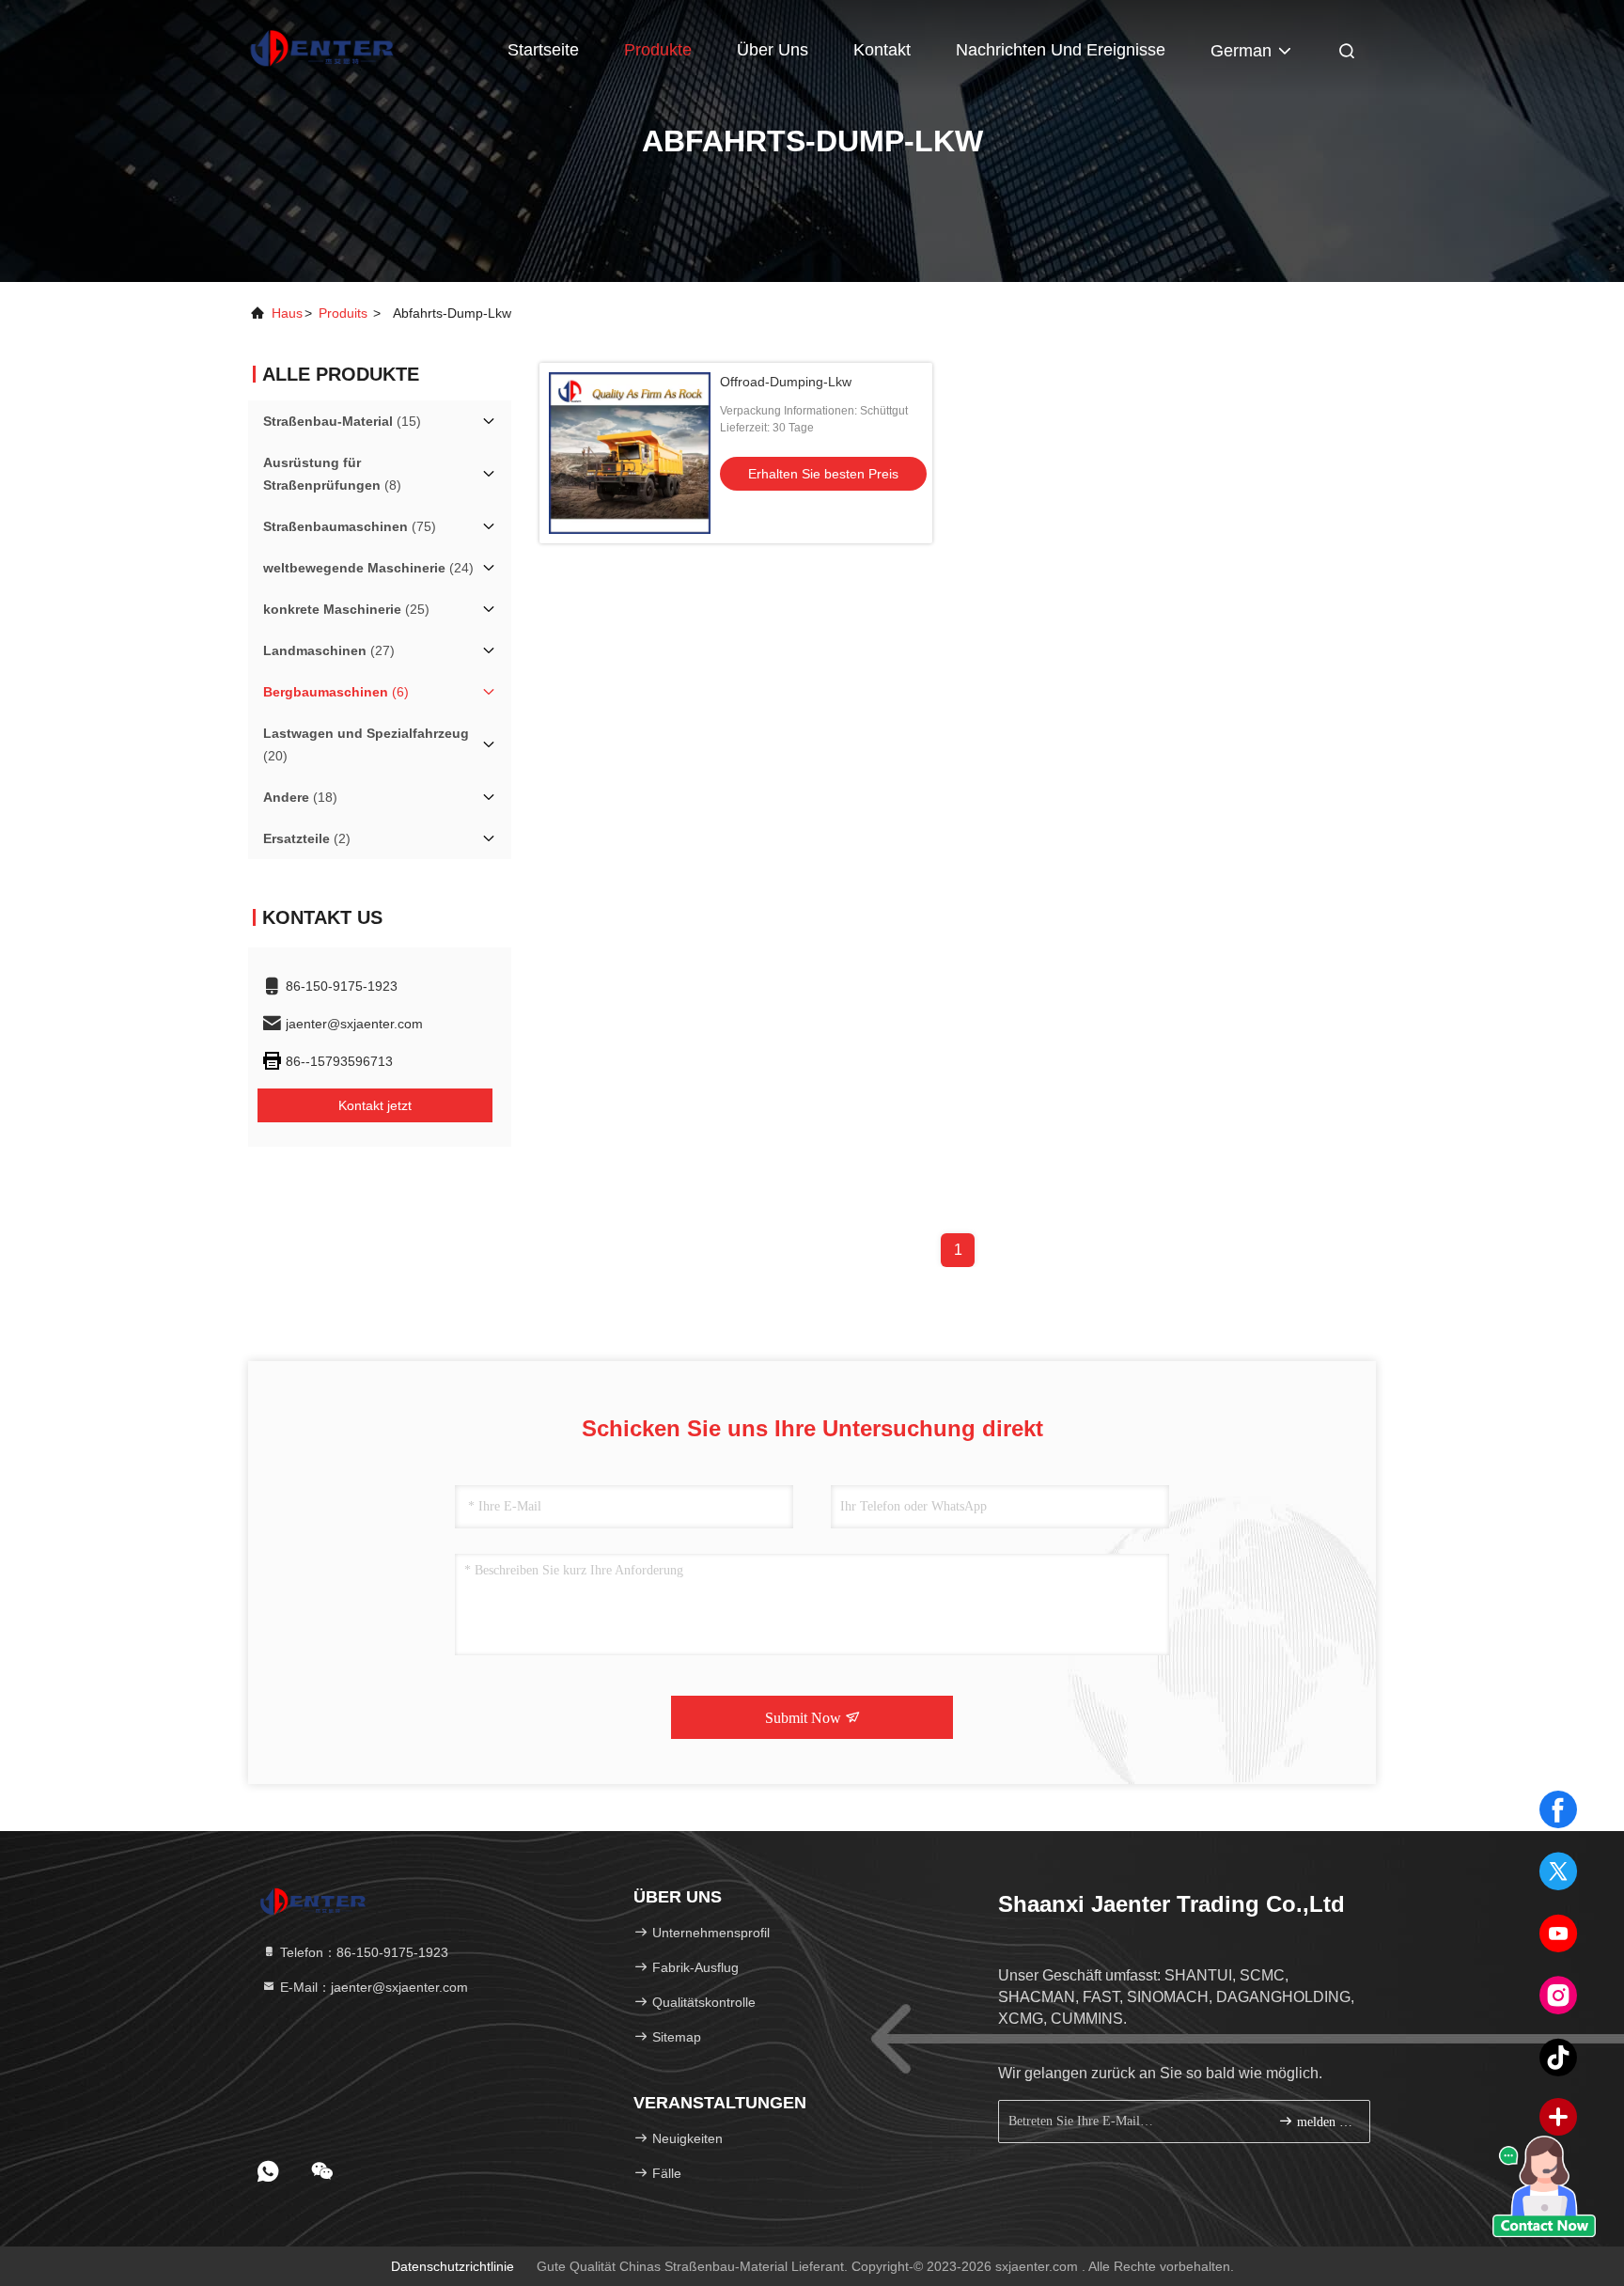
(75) (350, 526)
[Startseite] (323, 47)
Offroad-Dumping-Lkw (786, 382)
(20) (366, 744)
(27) (329, 650)
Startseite (543, 50)
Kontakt (882, 50)
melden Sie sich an (1324, 2122)
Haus (287, 313)
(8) (332, 474)
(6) (336, 692)
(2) (307, 838)
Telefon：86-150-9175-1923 (362, 1952)
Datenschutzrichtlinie (453, 2266)
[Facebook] (1558, 1809)
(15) (342, 421)
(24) (368, 568)
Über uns (773, 50)
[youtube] (1558, 1934)
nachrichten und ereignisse (1061, 50)
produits (343, 313)
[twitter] (1558, 1871)
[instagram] (1558, 1996)
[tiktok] (1558, 2058)
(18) (300, 797)
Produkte (658, 50)
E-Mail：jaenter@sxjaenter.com (372, 1987)
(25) (346, 609)
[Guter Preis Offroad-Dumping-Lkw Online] (630, 453)
